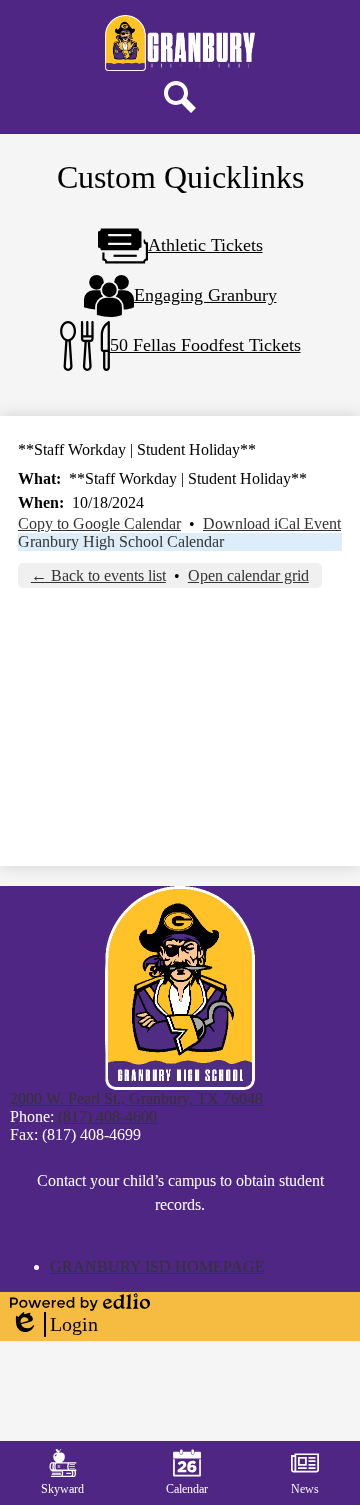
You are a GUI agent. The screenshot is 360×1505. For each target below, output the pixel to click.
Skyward (62, 1489)
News (305, 1489)
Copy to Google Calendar (99, 523)
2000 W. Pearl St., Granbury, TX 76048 (136, 1098)
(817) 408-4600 (107, 1116)
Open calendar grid (248, 575)
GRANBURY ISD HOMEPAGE (157, 1266)
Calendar (187, 1489)
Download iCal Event (272, 523)
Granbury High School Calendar (121, 541)
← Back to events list (98, 575)
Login (54, 1325)
